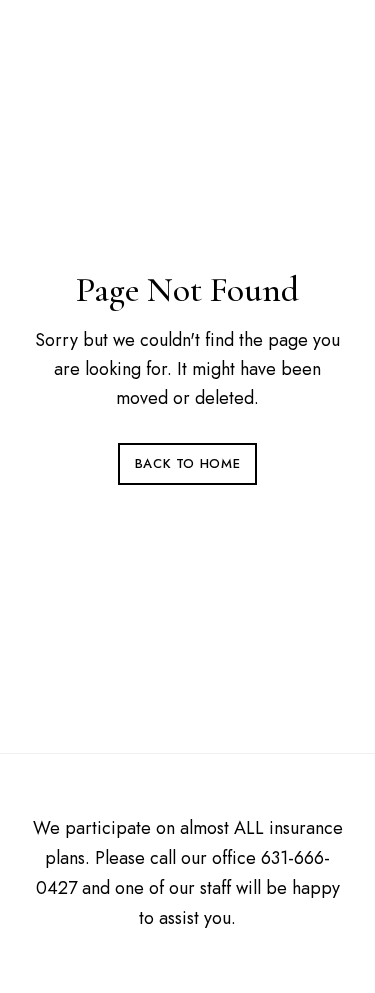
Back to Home (188, 463)
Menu (325, 40)
